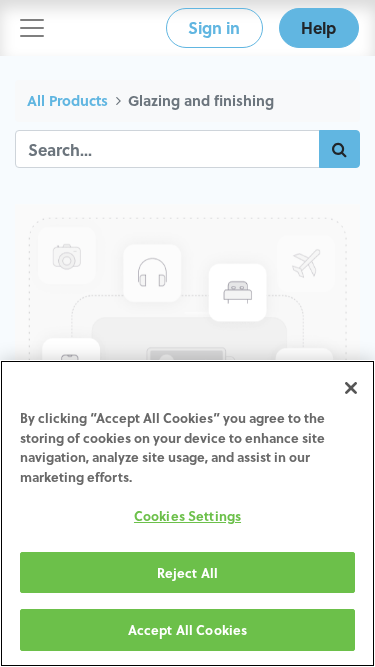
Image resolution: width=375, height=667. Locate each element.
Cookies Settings (187, 515)
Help (318, 27)
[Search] (339, 149)
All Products (67, 100)
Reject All (187, 572)
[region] (187, 513)
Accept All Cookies (187, 629)
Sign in (214, 27)
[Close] (351, 388)
